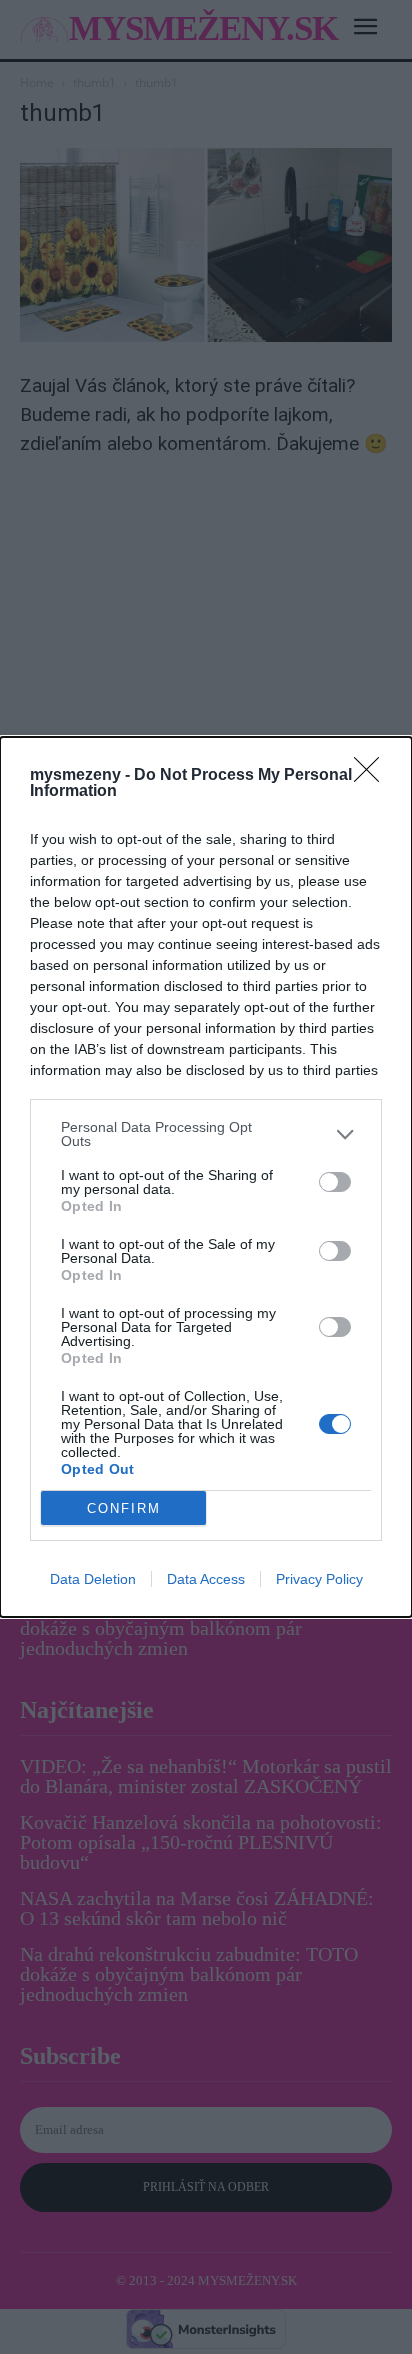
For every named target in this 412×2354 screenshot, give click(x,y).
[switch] (335, 1182)
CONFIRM (124, 1508)
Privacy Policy (319, 1579)
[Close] (373, 776)
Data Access (206, 1579)
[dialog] (206, 1177)
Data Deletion (93, 1579)
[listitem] (206, 1134)
